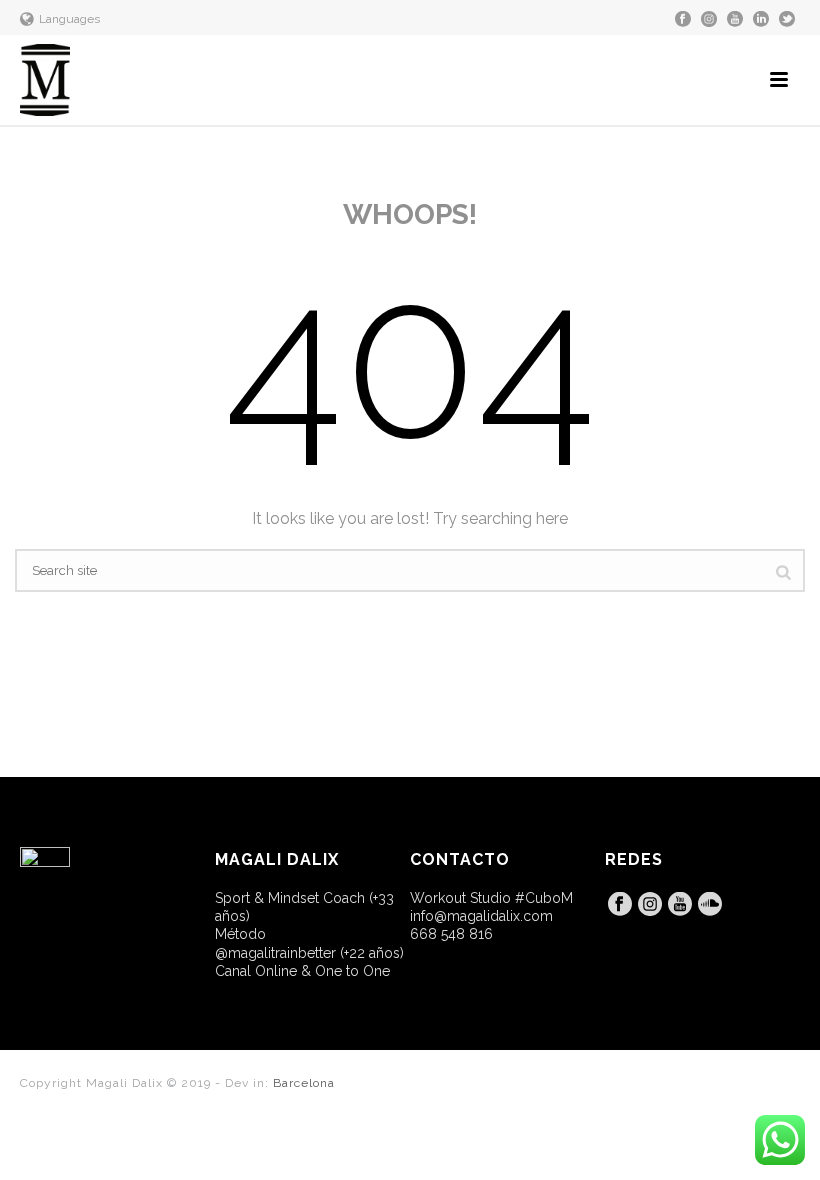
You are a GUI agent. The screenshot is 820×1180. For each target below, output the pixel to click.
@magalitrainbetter (275, 953)
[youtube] (680, 905)
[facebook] (620, 905)
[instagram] (650, 905)
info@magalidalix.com (481, 916)
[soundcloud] (710, 905)
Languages (69, 19)
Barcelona (304, 1083)
